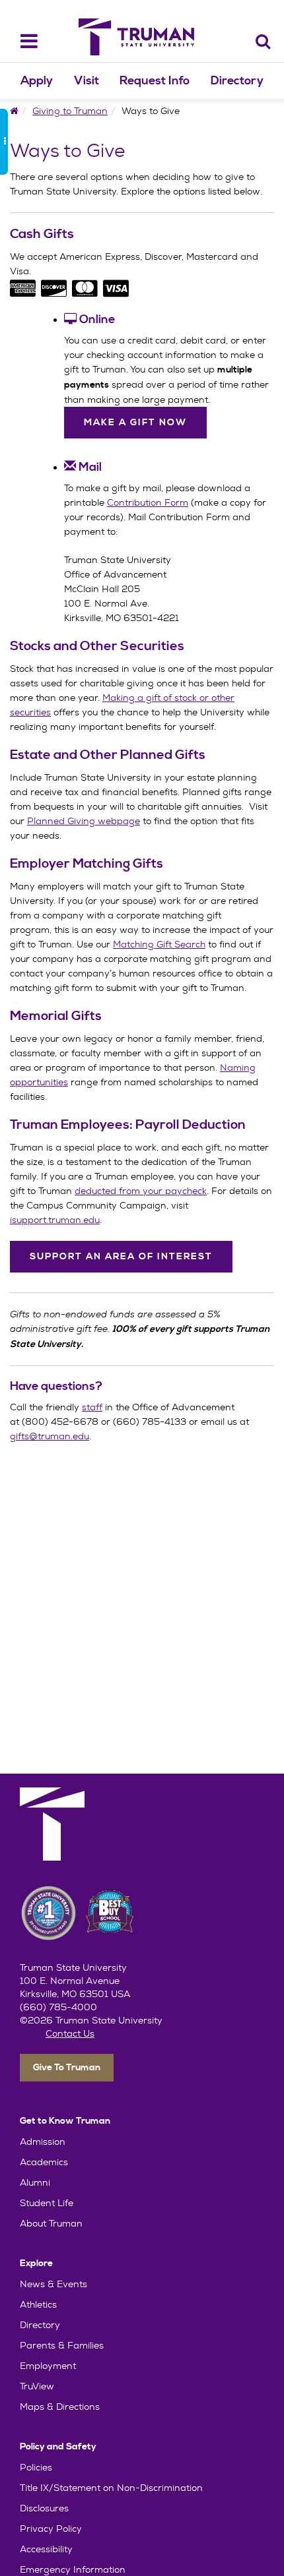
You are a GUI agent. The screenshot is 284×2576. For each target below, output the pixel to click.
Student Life (47, 2203)
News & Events (53, 2284)
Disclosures (44, 2508)
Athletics (38, 2304)
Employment (48, 2366)
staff (92, 1407)
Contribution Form (148, 502)
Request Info (155, 81)
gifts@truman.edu (50, 1436)
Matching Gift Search (159, 944)
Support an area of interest (121, 1257)
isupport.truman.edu (55, 1220)
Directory (237, 81)
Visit (87, 81)
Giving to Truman (70, 111)
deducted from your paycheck (141, 1191)
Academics (44, 2162)
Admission (43, 2142)
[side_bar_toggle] (4, 142)
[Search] (263, 41)
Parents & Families (62, 2345)
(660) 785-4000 (58, 2007)
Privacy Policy (51, 2529)
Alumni (35, 2182)
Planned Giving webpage (84, 821)
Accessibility (46, 2549)
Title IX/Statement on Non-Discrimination (111, 2488)
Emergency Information (73, 2569)
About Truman (51, 2223)
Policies (36, 2467)
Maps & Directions (60, 2407)
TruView (37, 2386)
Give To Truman (67, 2068)
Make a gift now (135, 423)
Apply (37, 81)
